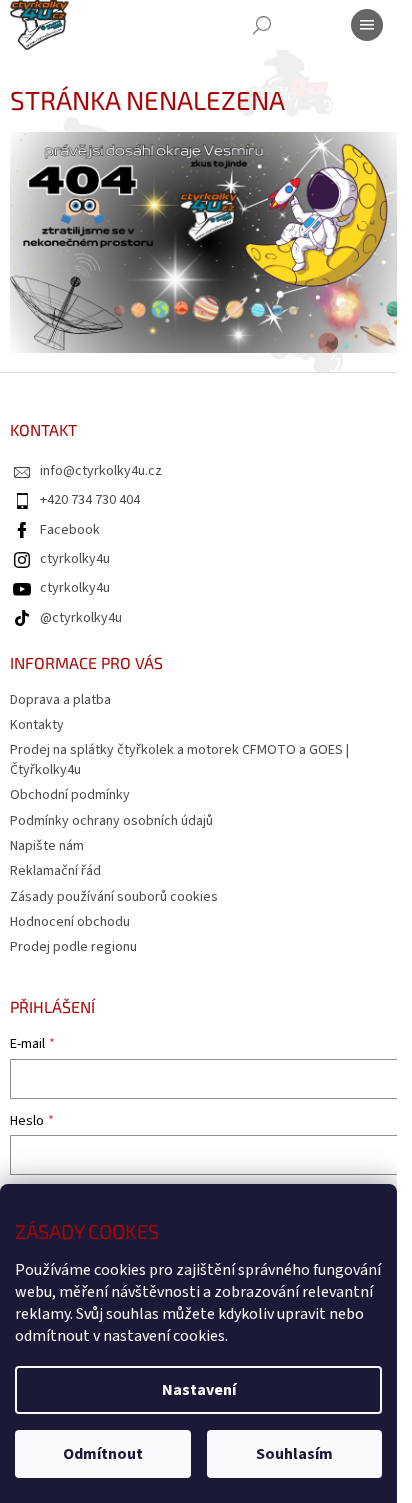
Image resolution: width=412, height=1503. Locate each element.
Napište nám (47, 846)
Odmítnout (103, 1454)
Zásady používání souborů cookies (114, 897)
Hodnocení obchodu (70, 922)
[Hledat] (262, 25)
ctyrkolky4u (75, 559)
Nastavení (199, 1390)
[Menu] (367, 25)
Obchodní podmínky (70, 795)
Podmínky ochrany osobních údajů (111, 821)
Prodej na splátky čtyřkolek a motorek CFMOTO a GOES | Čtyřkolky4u (179, 759)
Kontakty (37, 725)
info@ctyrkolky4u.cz (101, 471)
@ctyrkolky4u (81, 618)
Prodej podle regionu (73, 947)
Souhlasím (294, 1454)
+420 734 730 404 (90, 500)
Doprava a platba (60, 700)
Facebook (70, 530)
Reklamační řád (55, 871)
